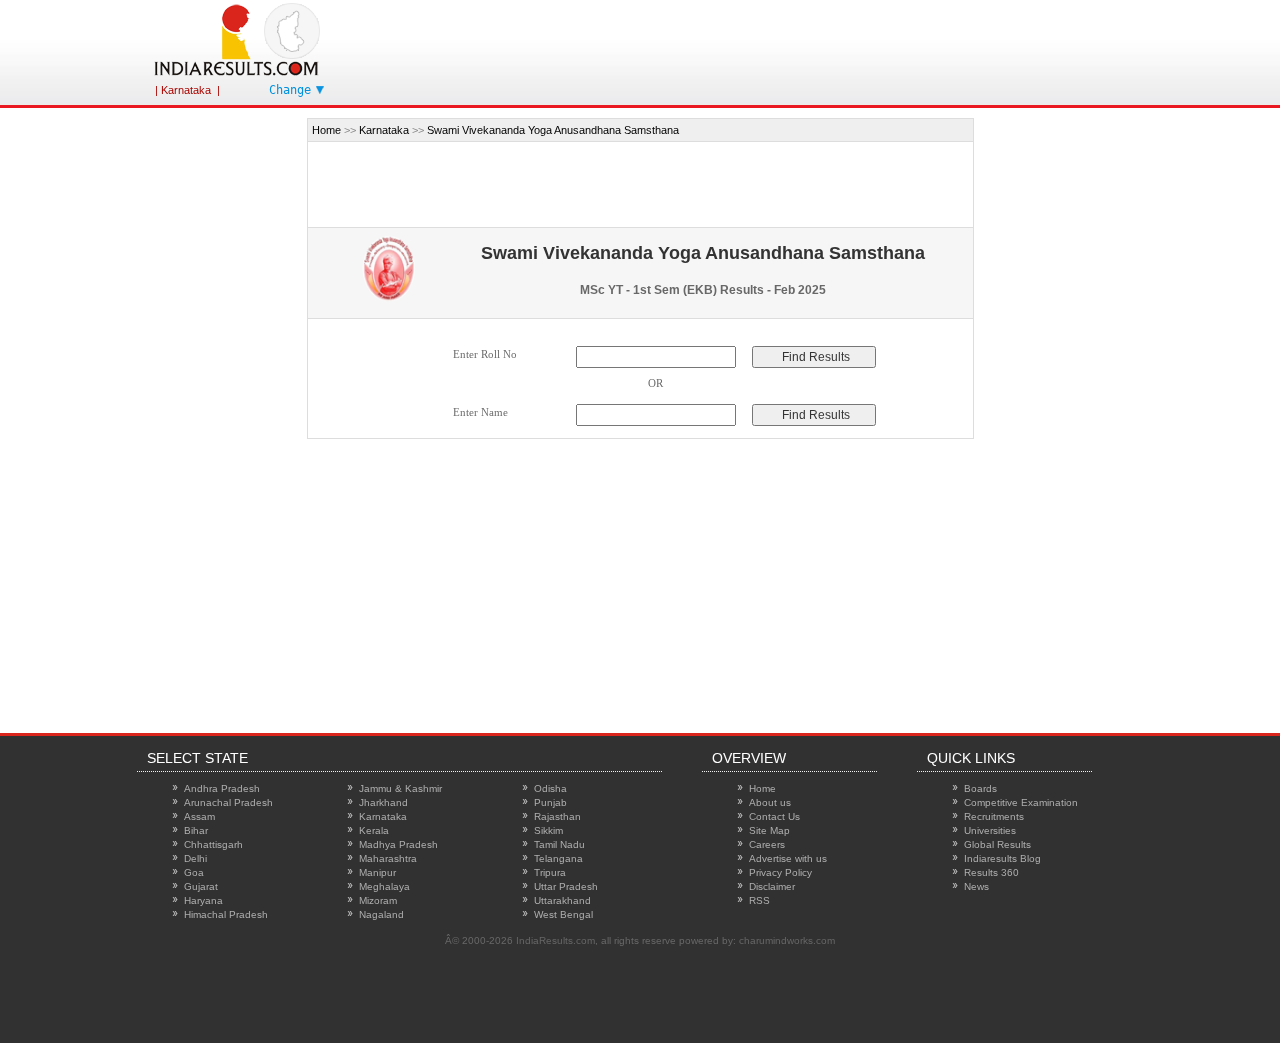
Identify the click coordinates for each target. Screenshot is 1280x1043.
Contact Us (774, 816)
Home (326, 130)
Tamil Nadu (559, 844)
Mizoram (378, 900)
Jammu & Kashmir (400, 788)
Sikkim (548, 830)
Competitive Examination (1021, 802)
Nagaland (381, 914)
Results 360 (991, 872)
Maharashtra (388, 858)
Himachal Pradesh (226, 914)
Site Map (769, 830)
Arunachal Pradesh (228, 802)
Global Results (997, 844)
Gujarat (201, 886)
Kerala (374, 830)
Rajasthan (557, 816)
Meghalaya (384, 886)
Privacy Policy (780, 872)
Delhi (195, 858)
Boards (980, 788)
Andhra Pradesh (222, 788)
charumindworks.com (787, 940)
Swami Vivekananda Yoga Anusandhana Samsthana (553, 130)
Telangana (558, 858)
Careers (767, 844)
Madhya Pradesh (398, 844)
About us (770, 802)
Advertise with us (788, 858)
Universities (990, 830)
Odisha (550, 788)
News (976, 886)
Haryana (203, 900)
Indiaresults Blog (1002, 858)
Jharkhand (383, 802)
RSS (759, 900)
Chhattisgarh (213, 844)
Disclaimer (772, 886)
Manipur (377, 872)
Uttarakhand (562, 900)
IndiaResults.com (555, 940)
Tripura (550, 872)
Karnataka (384, 130)
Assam (199, 816)
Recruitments (994, 816)
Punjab (550, 802)
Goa (194, 872)
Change (290, 90)
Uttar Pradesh (566, 886)
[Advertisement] (217, 418)
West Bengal (563, 914)
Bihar (196, 830)
